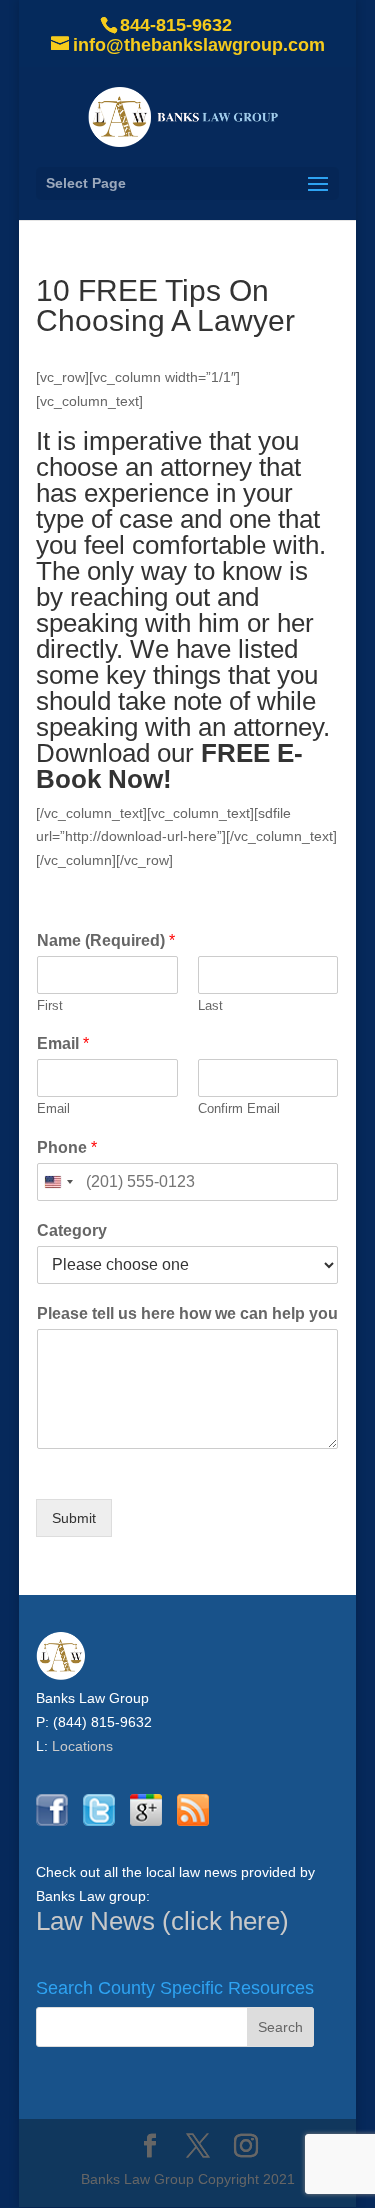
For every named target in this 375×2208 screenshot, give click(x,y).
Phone (67, 1147)
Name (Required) (106, 940)
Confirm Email (239, 1108)
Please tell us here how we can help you (187, 1313)
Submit (74, 1518)
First (50, 1005)
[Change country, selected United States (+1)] (58, 1182)
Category (72, 1230)
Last (210, 1005)
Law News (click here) (162, 1921)
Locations (82, 1746)
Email (63, 1043)
